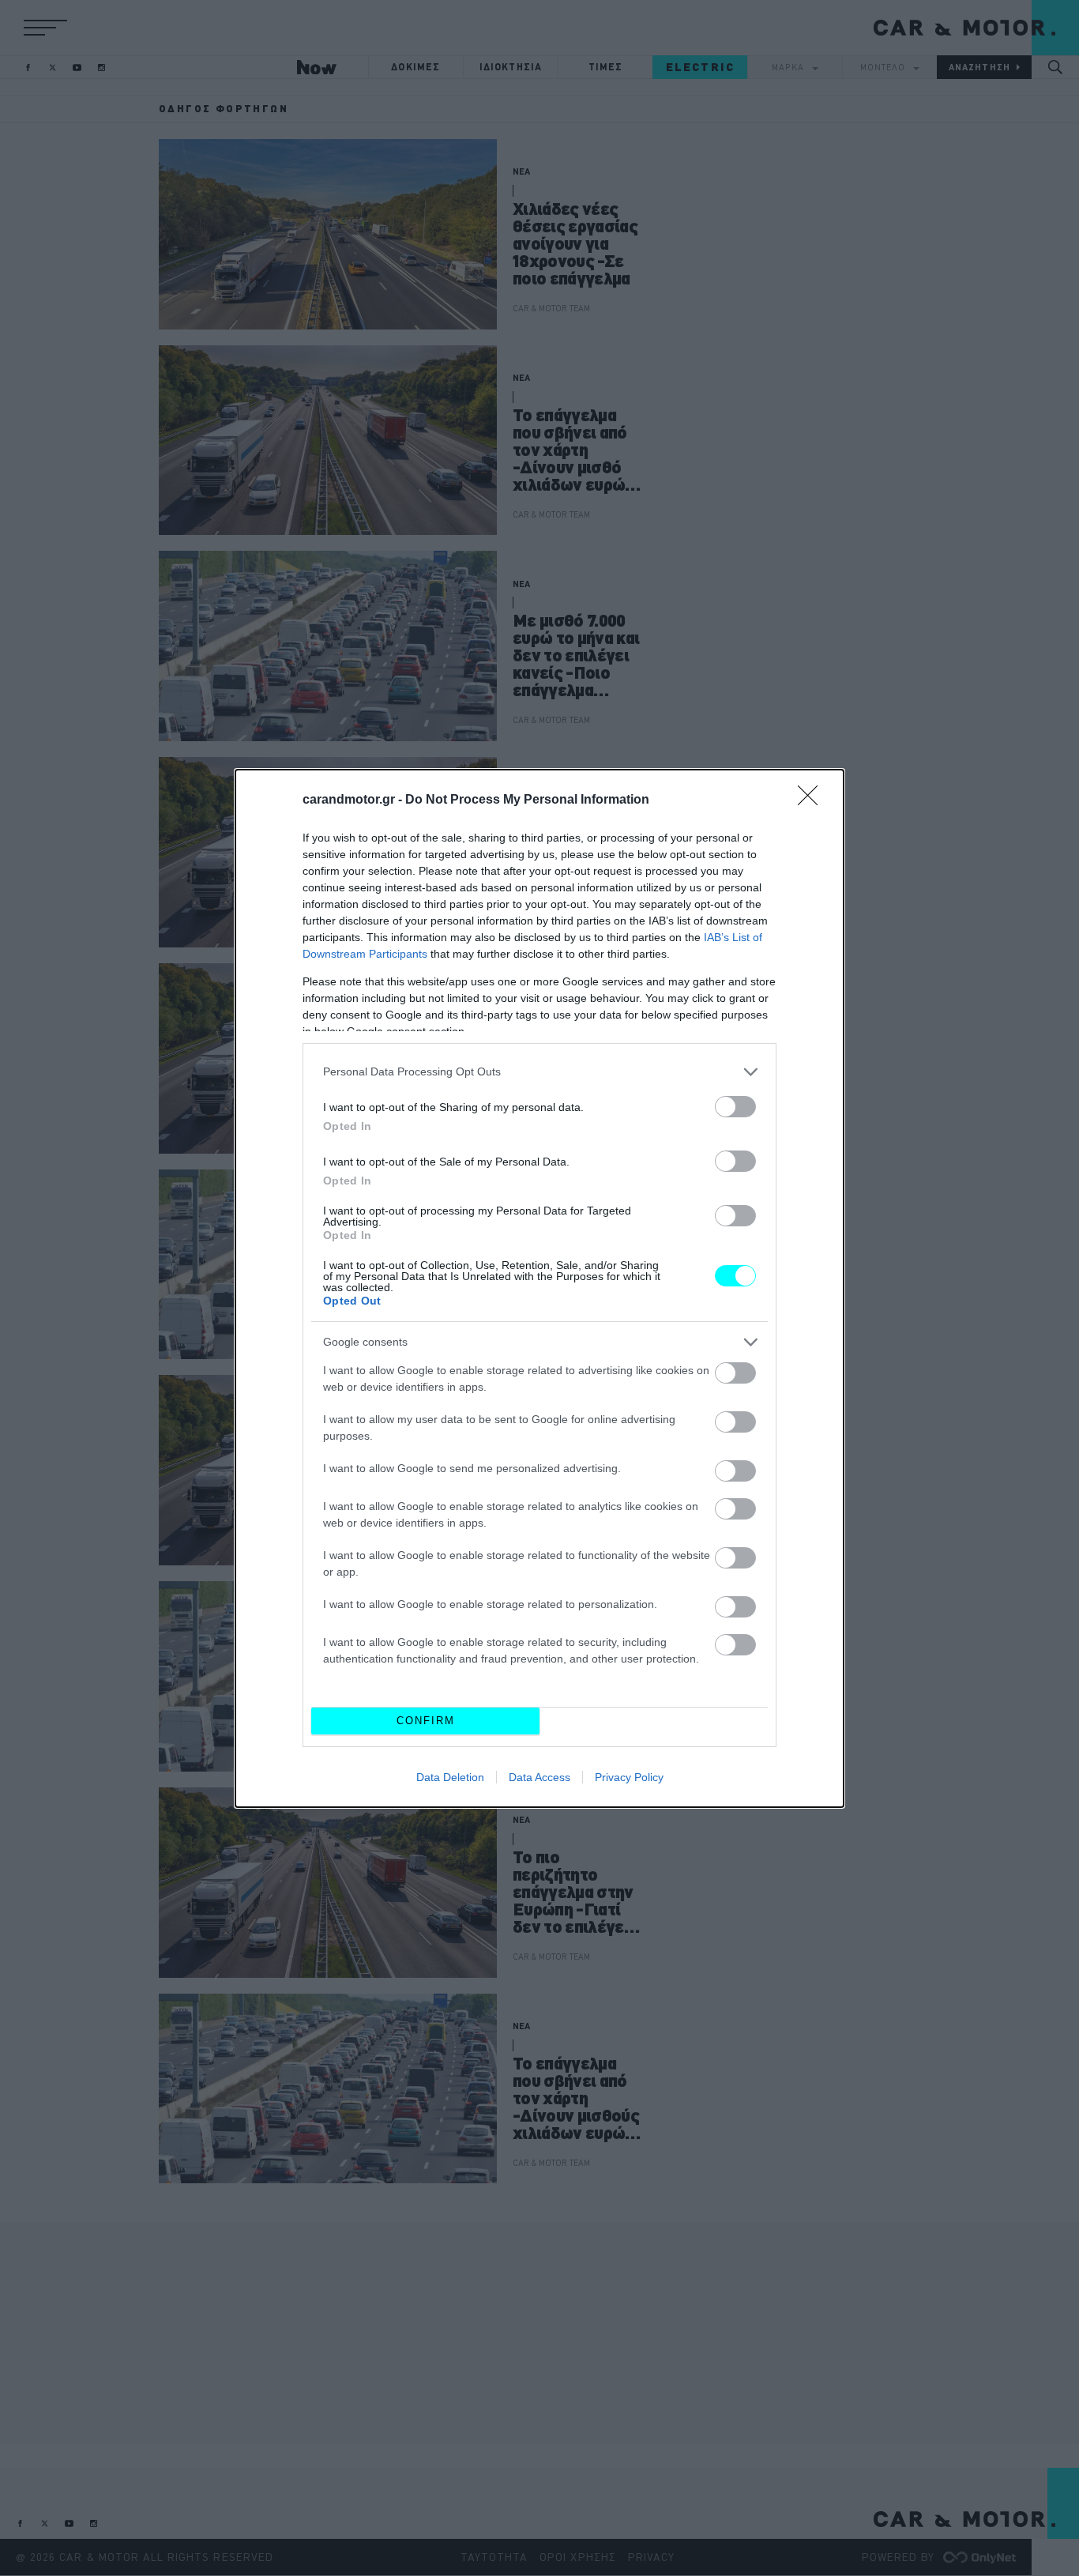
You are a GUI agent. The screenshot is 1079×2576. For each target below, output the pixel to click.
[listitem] (539, 1072)
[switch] (735, 1107)
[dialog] (539, 1288)
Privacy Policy (629, 1777)
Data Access (539, 1777)
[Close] (813, 800)
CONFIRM (426, 1721)
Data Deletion (450, 1777)
